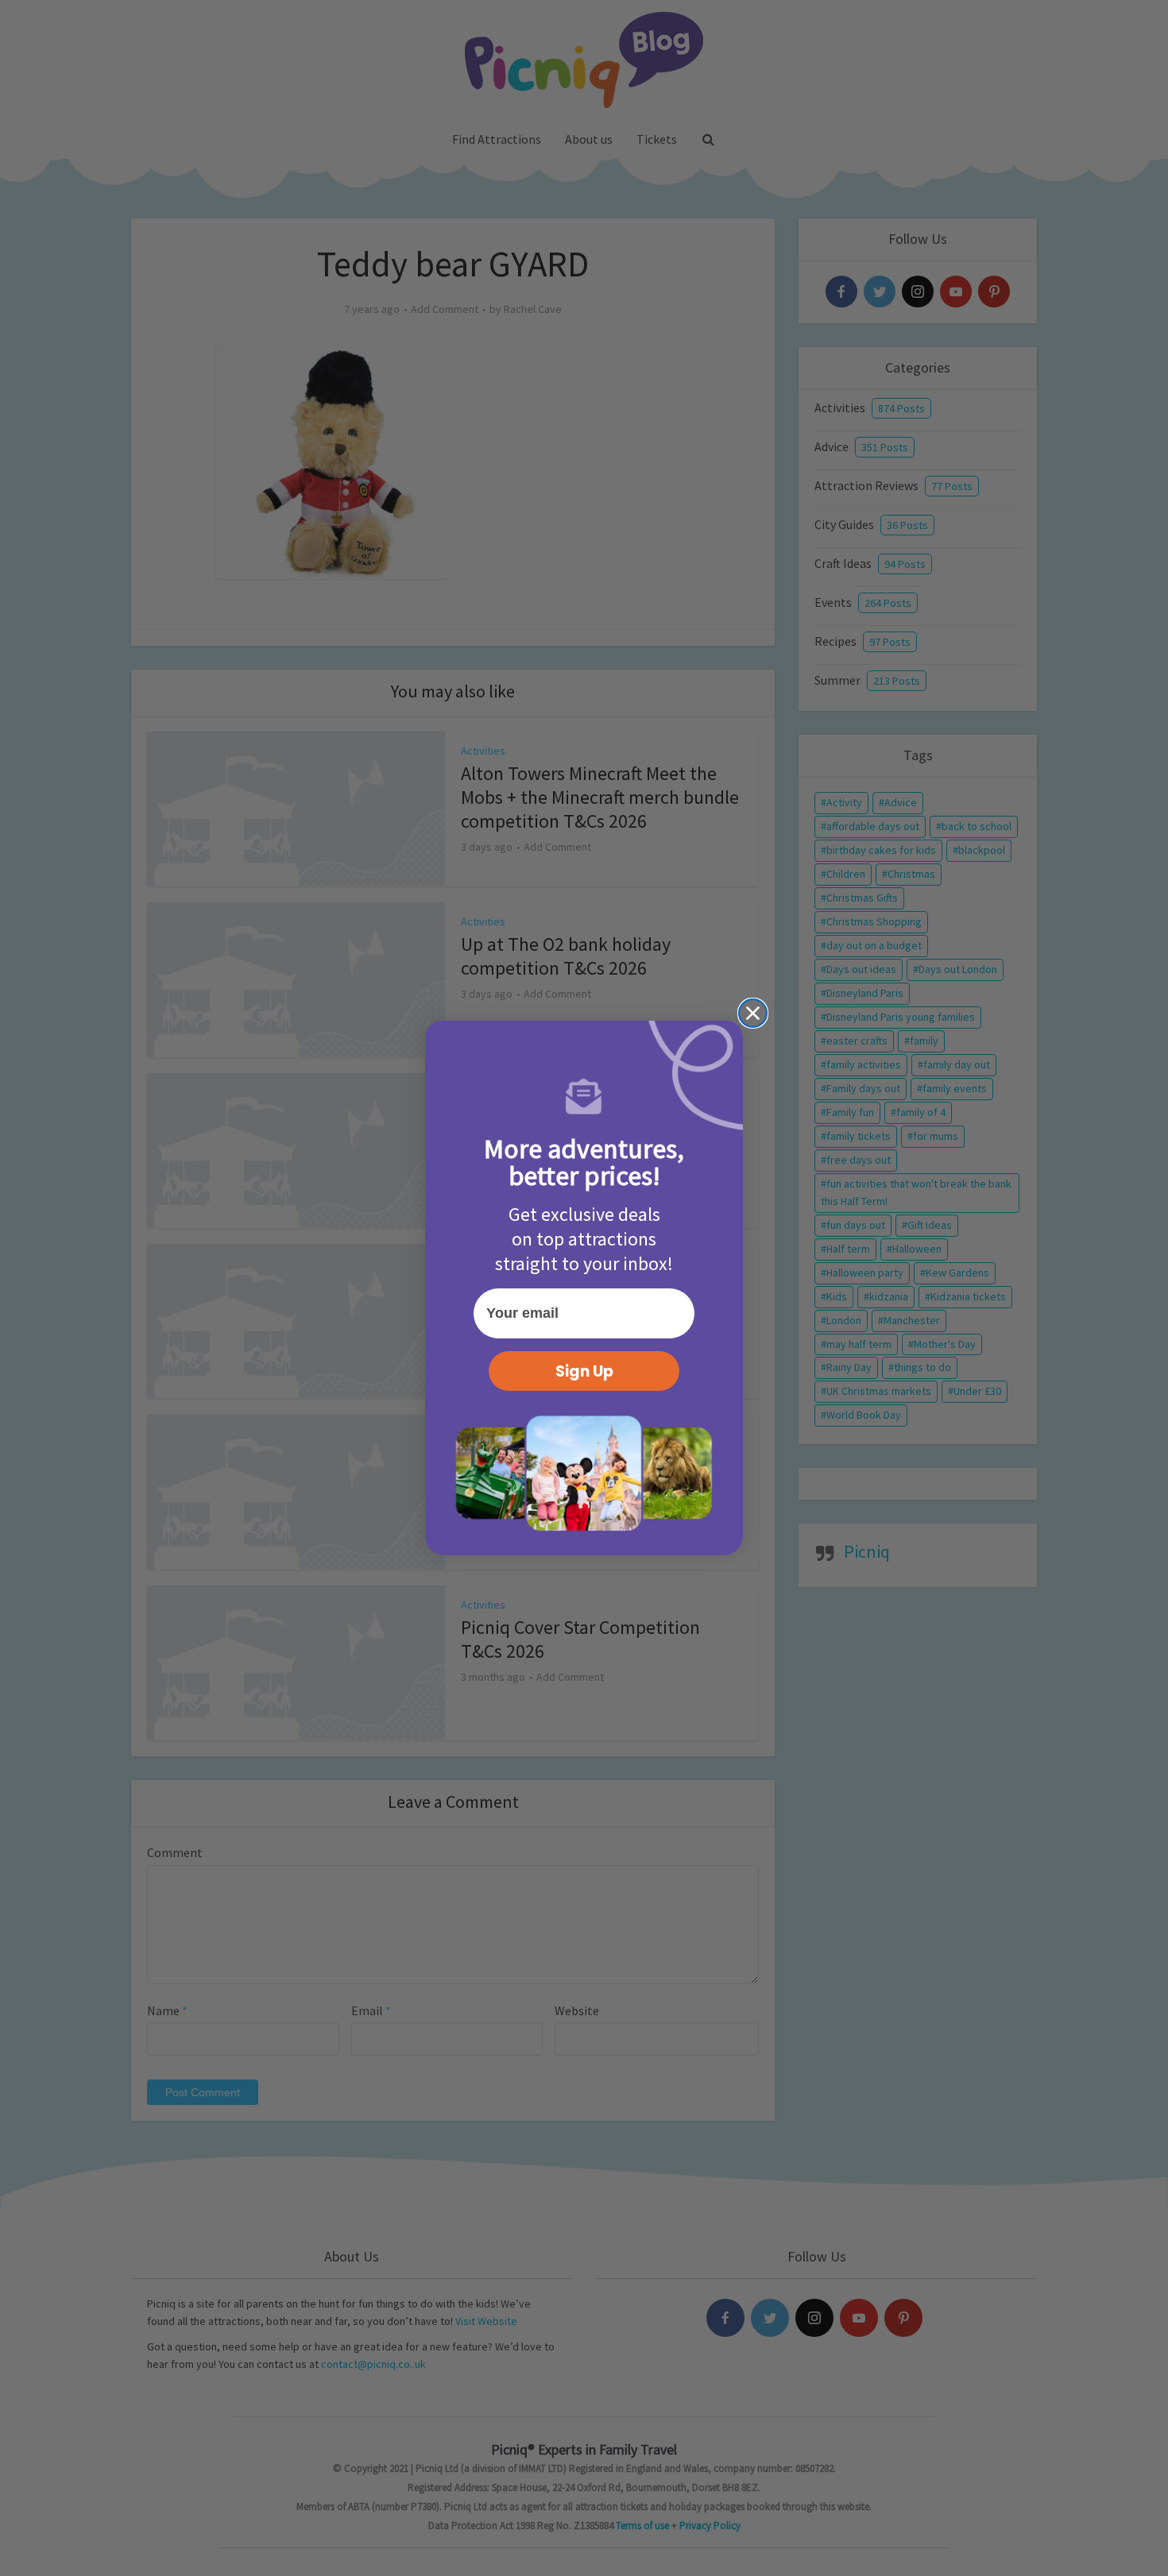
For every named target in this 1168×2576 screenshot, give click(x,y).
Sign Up (584, 1371)
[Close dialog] (753, 1013)
